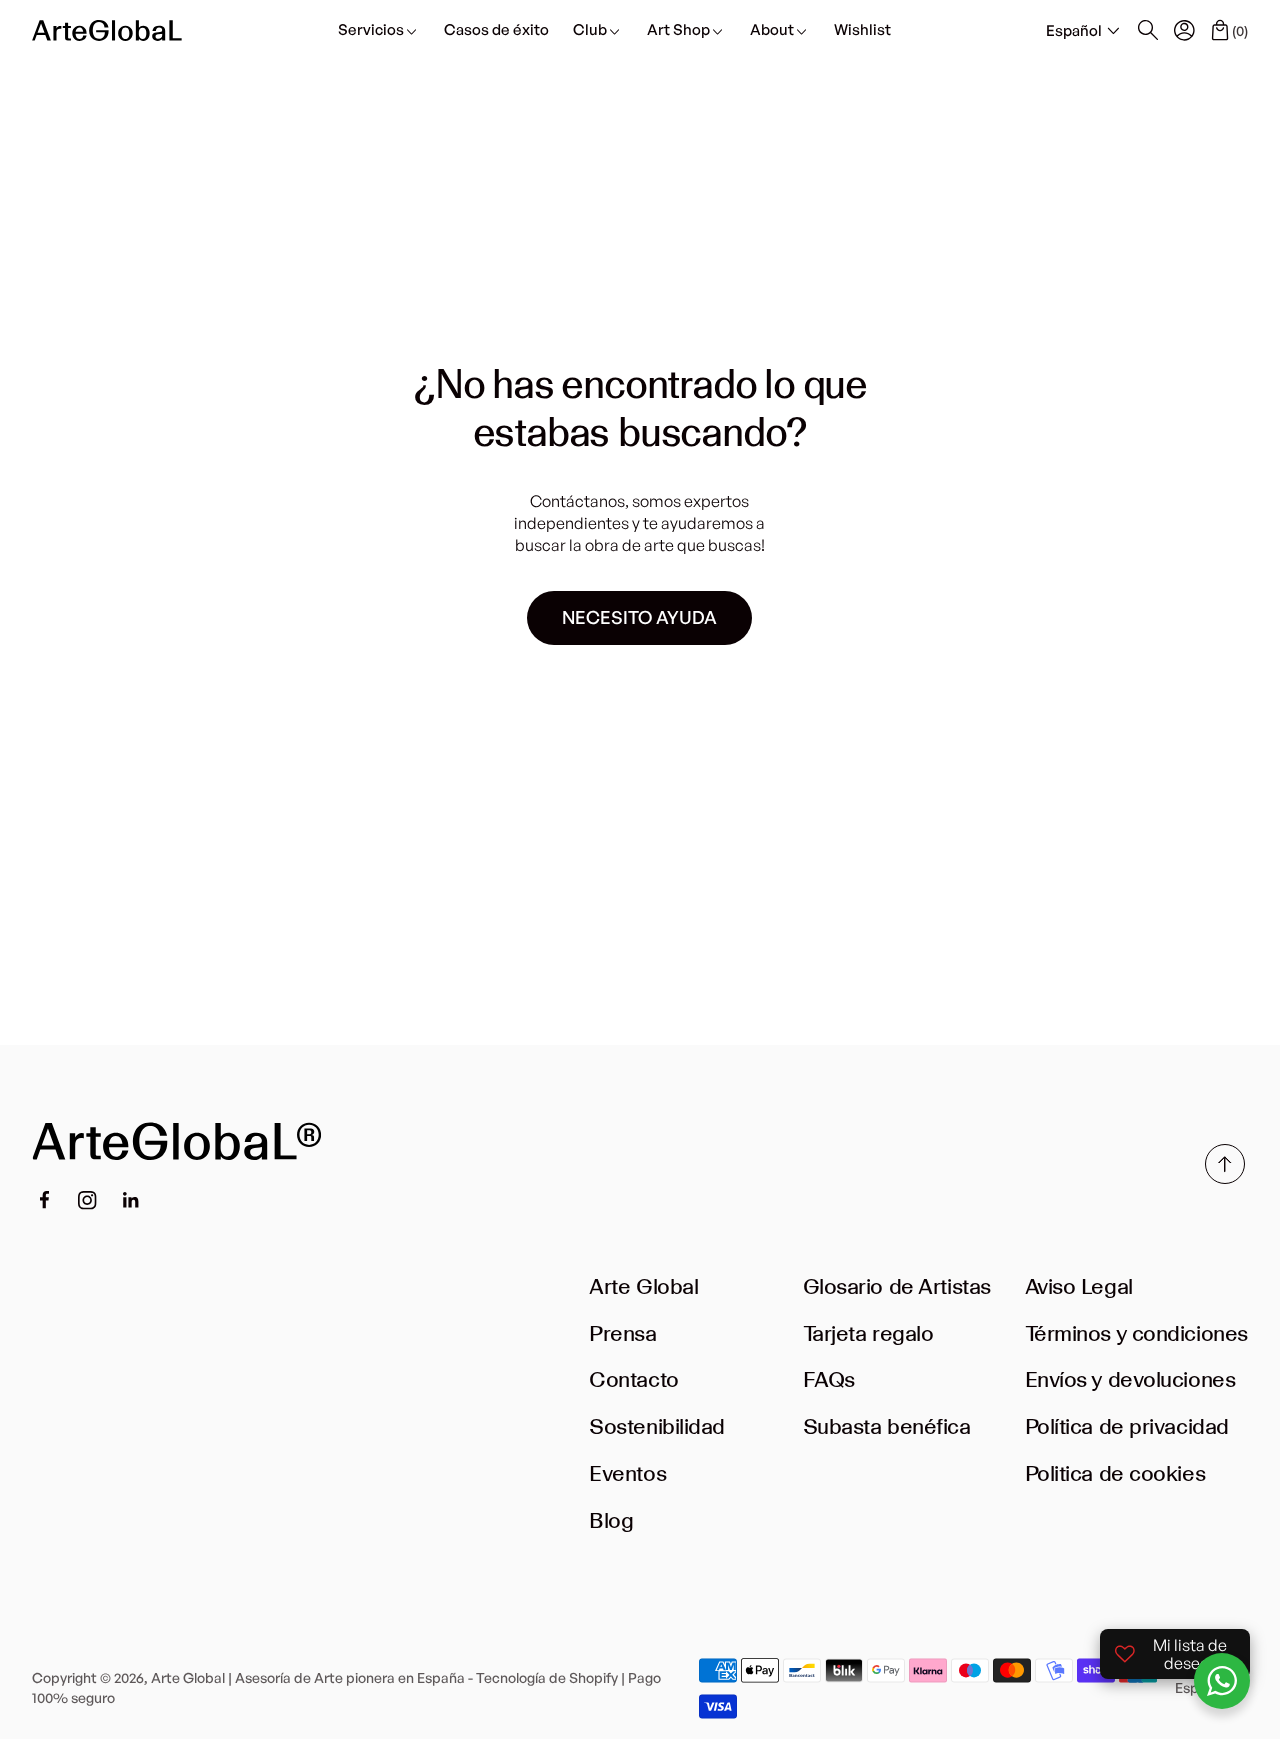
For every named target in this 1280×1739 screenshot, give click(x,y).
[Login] (1184, 30)
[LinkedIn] (131, 1200)
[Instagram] (87, 1200)
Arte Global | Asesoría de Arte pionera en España (308, 1677)
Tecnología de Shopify (547, 1677)
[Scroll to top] (1225, 1178)
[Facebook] (44, 1200)
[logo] (107, 30)
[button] (1085, 31)
